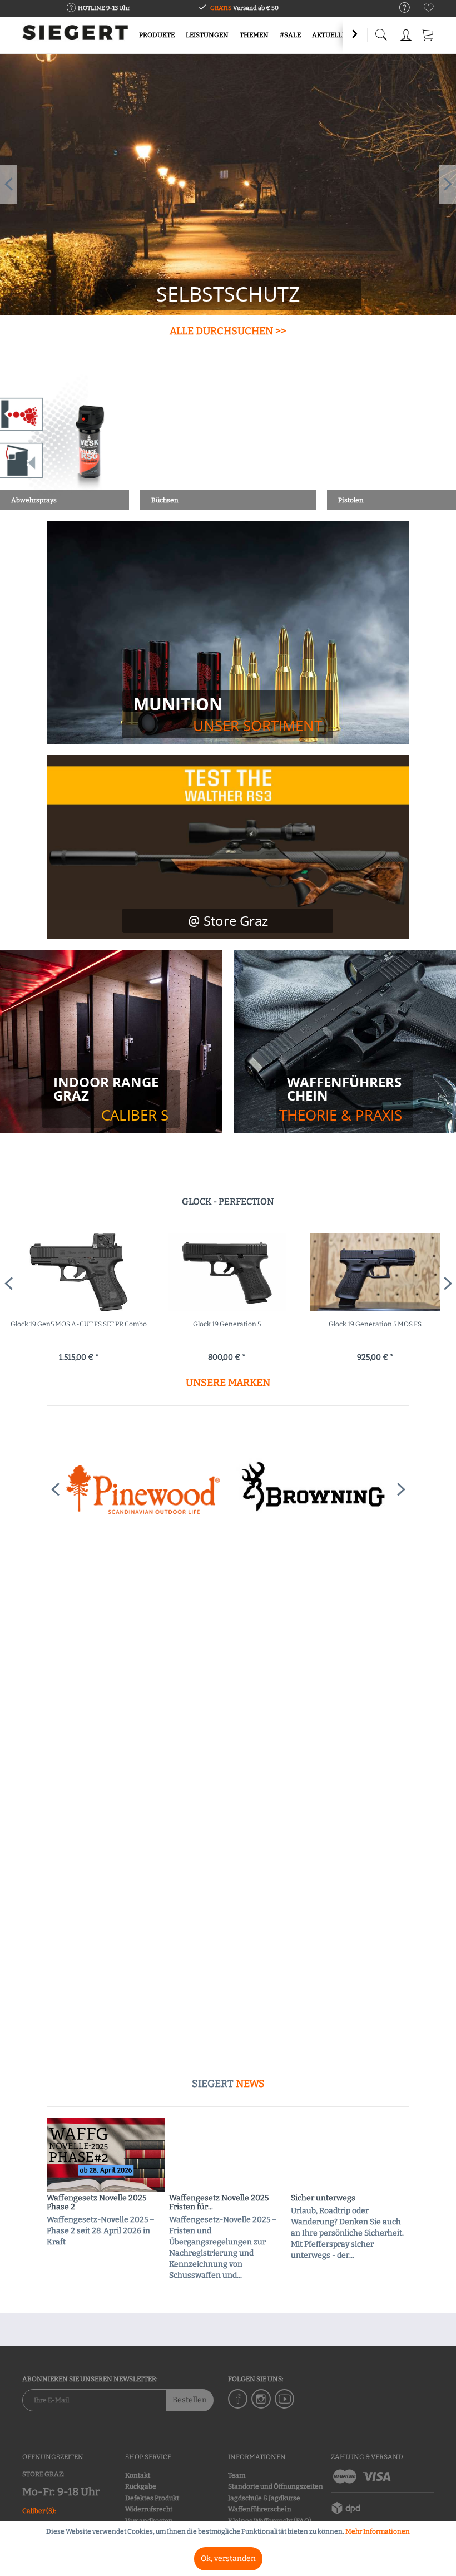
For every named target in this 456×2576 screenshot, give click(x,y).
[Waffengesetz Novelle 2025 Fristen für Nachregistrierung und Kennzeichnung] (228, 2155)
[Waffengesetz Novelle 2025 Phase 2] (106, 2155)
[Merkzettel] (429, 10)
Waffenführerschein (260, 2509)
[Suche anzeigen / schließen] (381, 32)
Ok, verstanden (228, 2558)
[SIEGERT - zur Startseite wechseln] (75, 36)
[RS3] (228, 185)
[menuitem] (399, 8)
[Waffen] (345, 1099)
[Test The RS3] (228, 921)
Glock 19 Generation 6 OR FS (375, 1324)
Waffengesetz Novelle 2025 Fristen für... (219, 2203)
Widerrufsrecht (149, 2509)
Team (237, 2475)
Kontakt (138, 2475)
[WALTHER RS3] (228, 847)
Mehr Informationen (378, 2531)
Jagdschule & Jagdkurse (264, 2498)
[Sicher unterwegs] (350, 2155)
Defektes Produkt (152, 2498)
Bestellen (190, 2400)
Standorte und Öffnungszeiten (276, 2486)
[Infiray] (313, 1489)
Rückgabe (141, 2486)
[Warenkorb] (428, 33)
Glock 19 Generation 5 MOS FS (78, 1324)
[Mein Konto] (406, 33)
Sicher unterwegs (323, 2198)
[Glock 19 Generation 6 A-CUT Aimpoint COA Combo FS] (227, 1272)
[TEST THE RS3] (228, 297)
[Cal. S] (111, 1099)
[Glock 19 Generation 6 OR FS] (375, 1272)
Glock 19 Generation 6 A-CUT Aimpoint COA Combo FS (227, 1330)
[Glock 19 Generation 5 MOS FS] (79, 1272)
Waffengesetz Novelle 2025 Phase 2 (96, 2203)
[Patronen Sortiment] (228, 714)
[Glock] (143, 1489)
